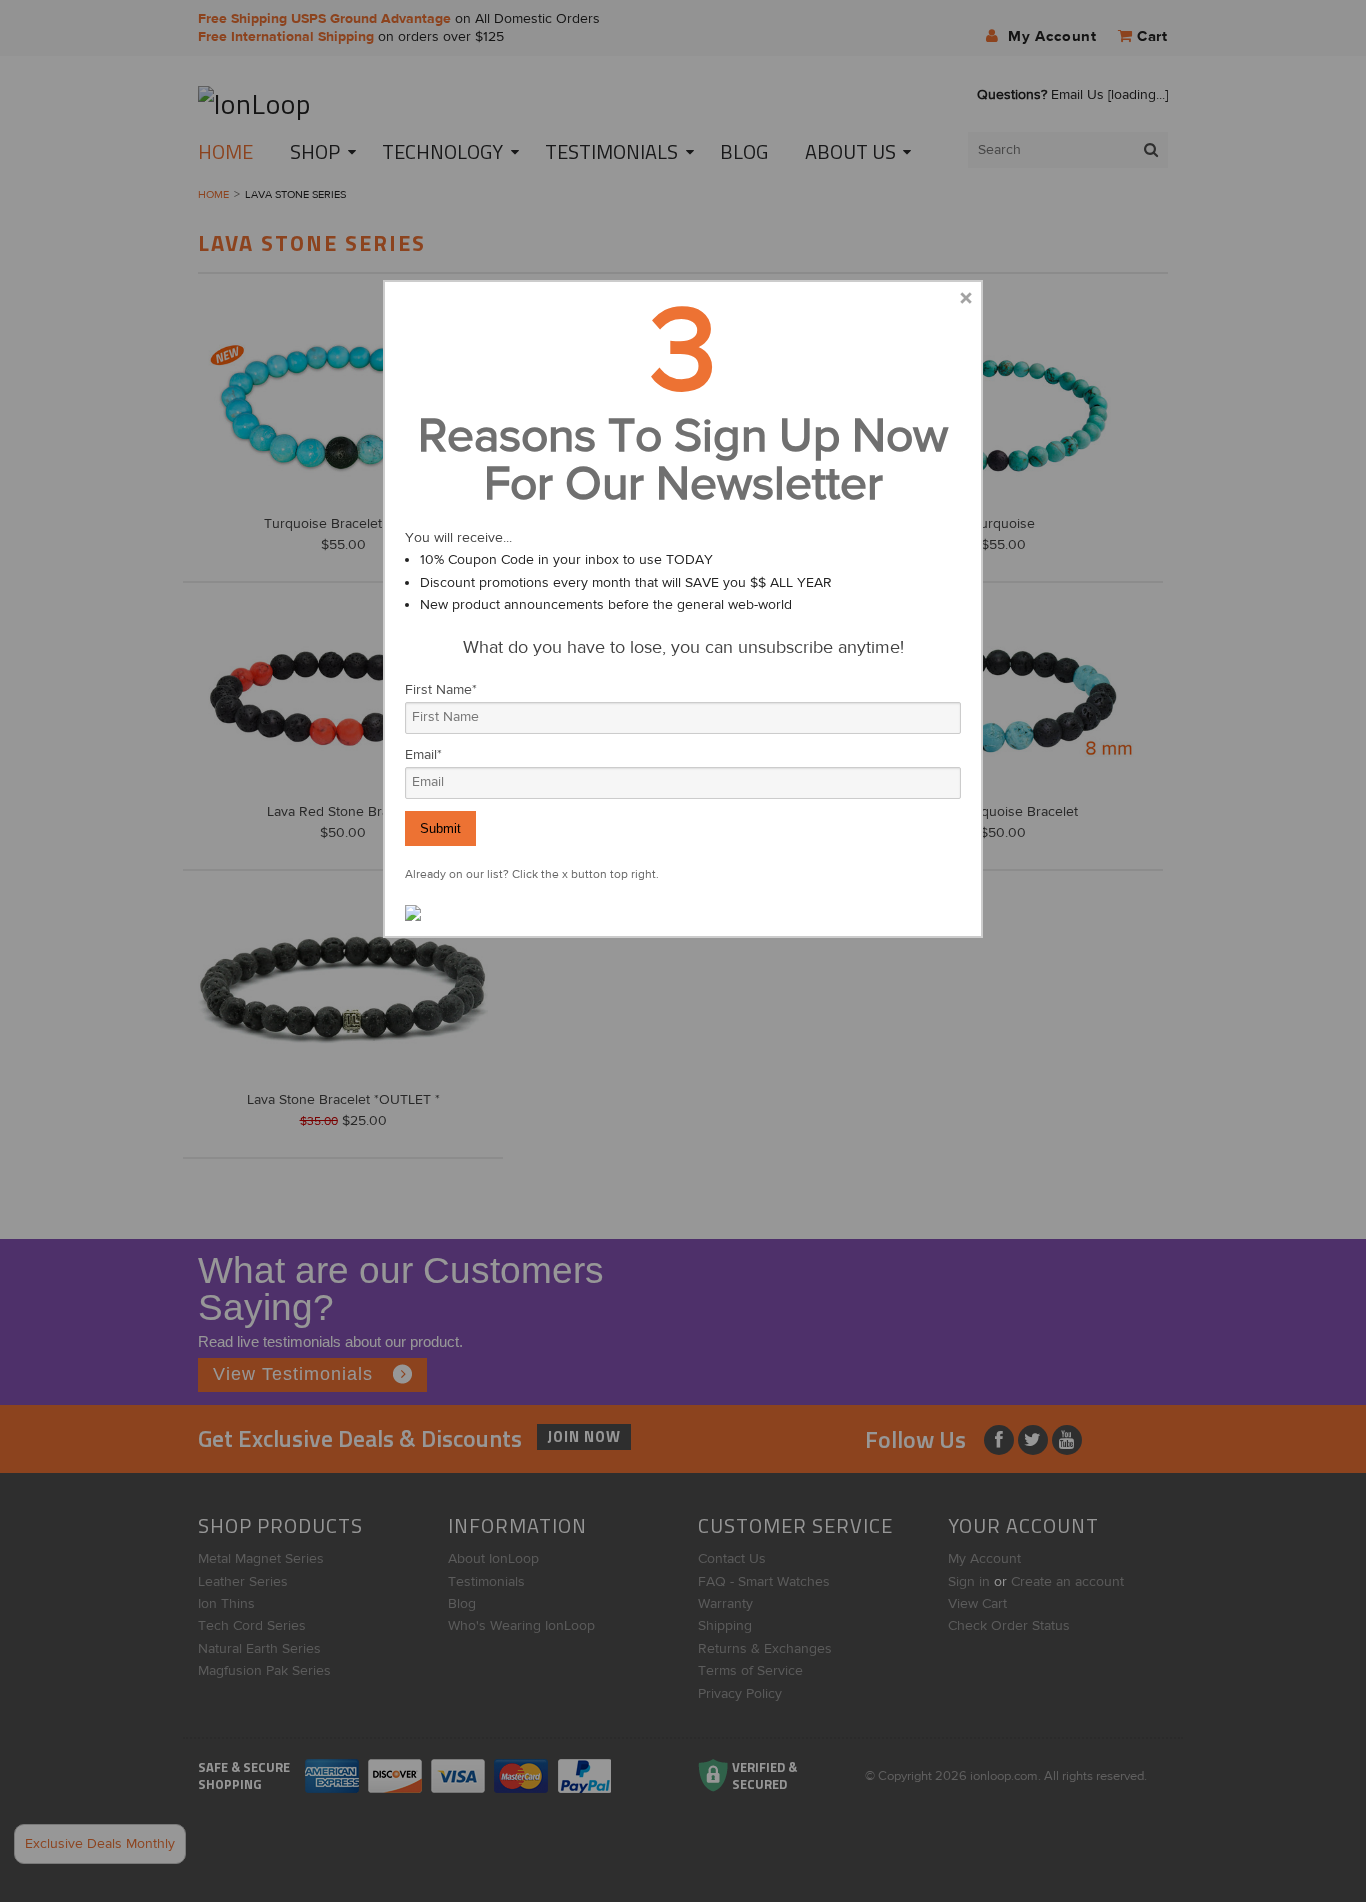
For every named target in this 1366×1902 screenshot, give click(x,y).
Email (423, 755)
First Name (441, 690)
